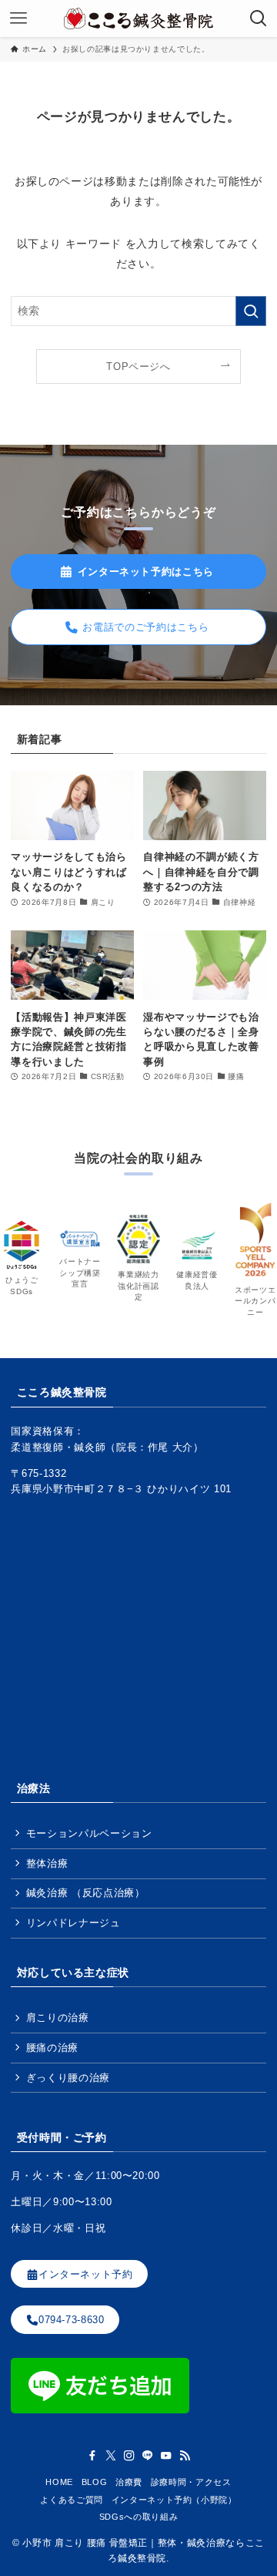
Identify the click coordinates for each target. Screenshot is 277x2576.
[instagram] (129, 2456)
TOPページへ (138, 367)
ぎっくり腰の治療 (68, 2078)
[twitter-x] (111, 2456)
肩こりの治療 (58, 2018)
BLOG (95, 2482)
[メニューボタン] (18, 18)
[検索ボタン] (259, 18)
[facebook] (92, 2456)
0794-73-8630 (72, 2320)
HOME (59, 2482)
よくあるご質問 (72, 2500)
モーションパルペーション (89, 1833)
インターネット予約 (86, 2273)
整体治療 (47, 1863)
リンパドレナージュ (73, 1923)
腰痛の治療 (52, 2048)
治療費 (129, 2482)
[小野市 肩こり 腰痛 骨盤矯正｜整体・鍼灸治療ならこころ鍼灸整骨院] (138, 18)
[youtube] (166, 2456)
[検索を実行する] (251, 311)
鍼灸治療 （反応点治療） (86, 1893)
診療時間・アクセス (191, 2482)
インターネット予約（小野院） (174, 2500)
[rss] (185, 2456)
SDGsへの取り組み (138, 2517)
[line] (148, 2456)
